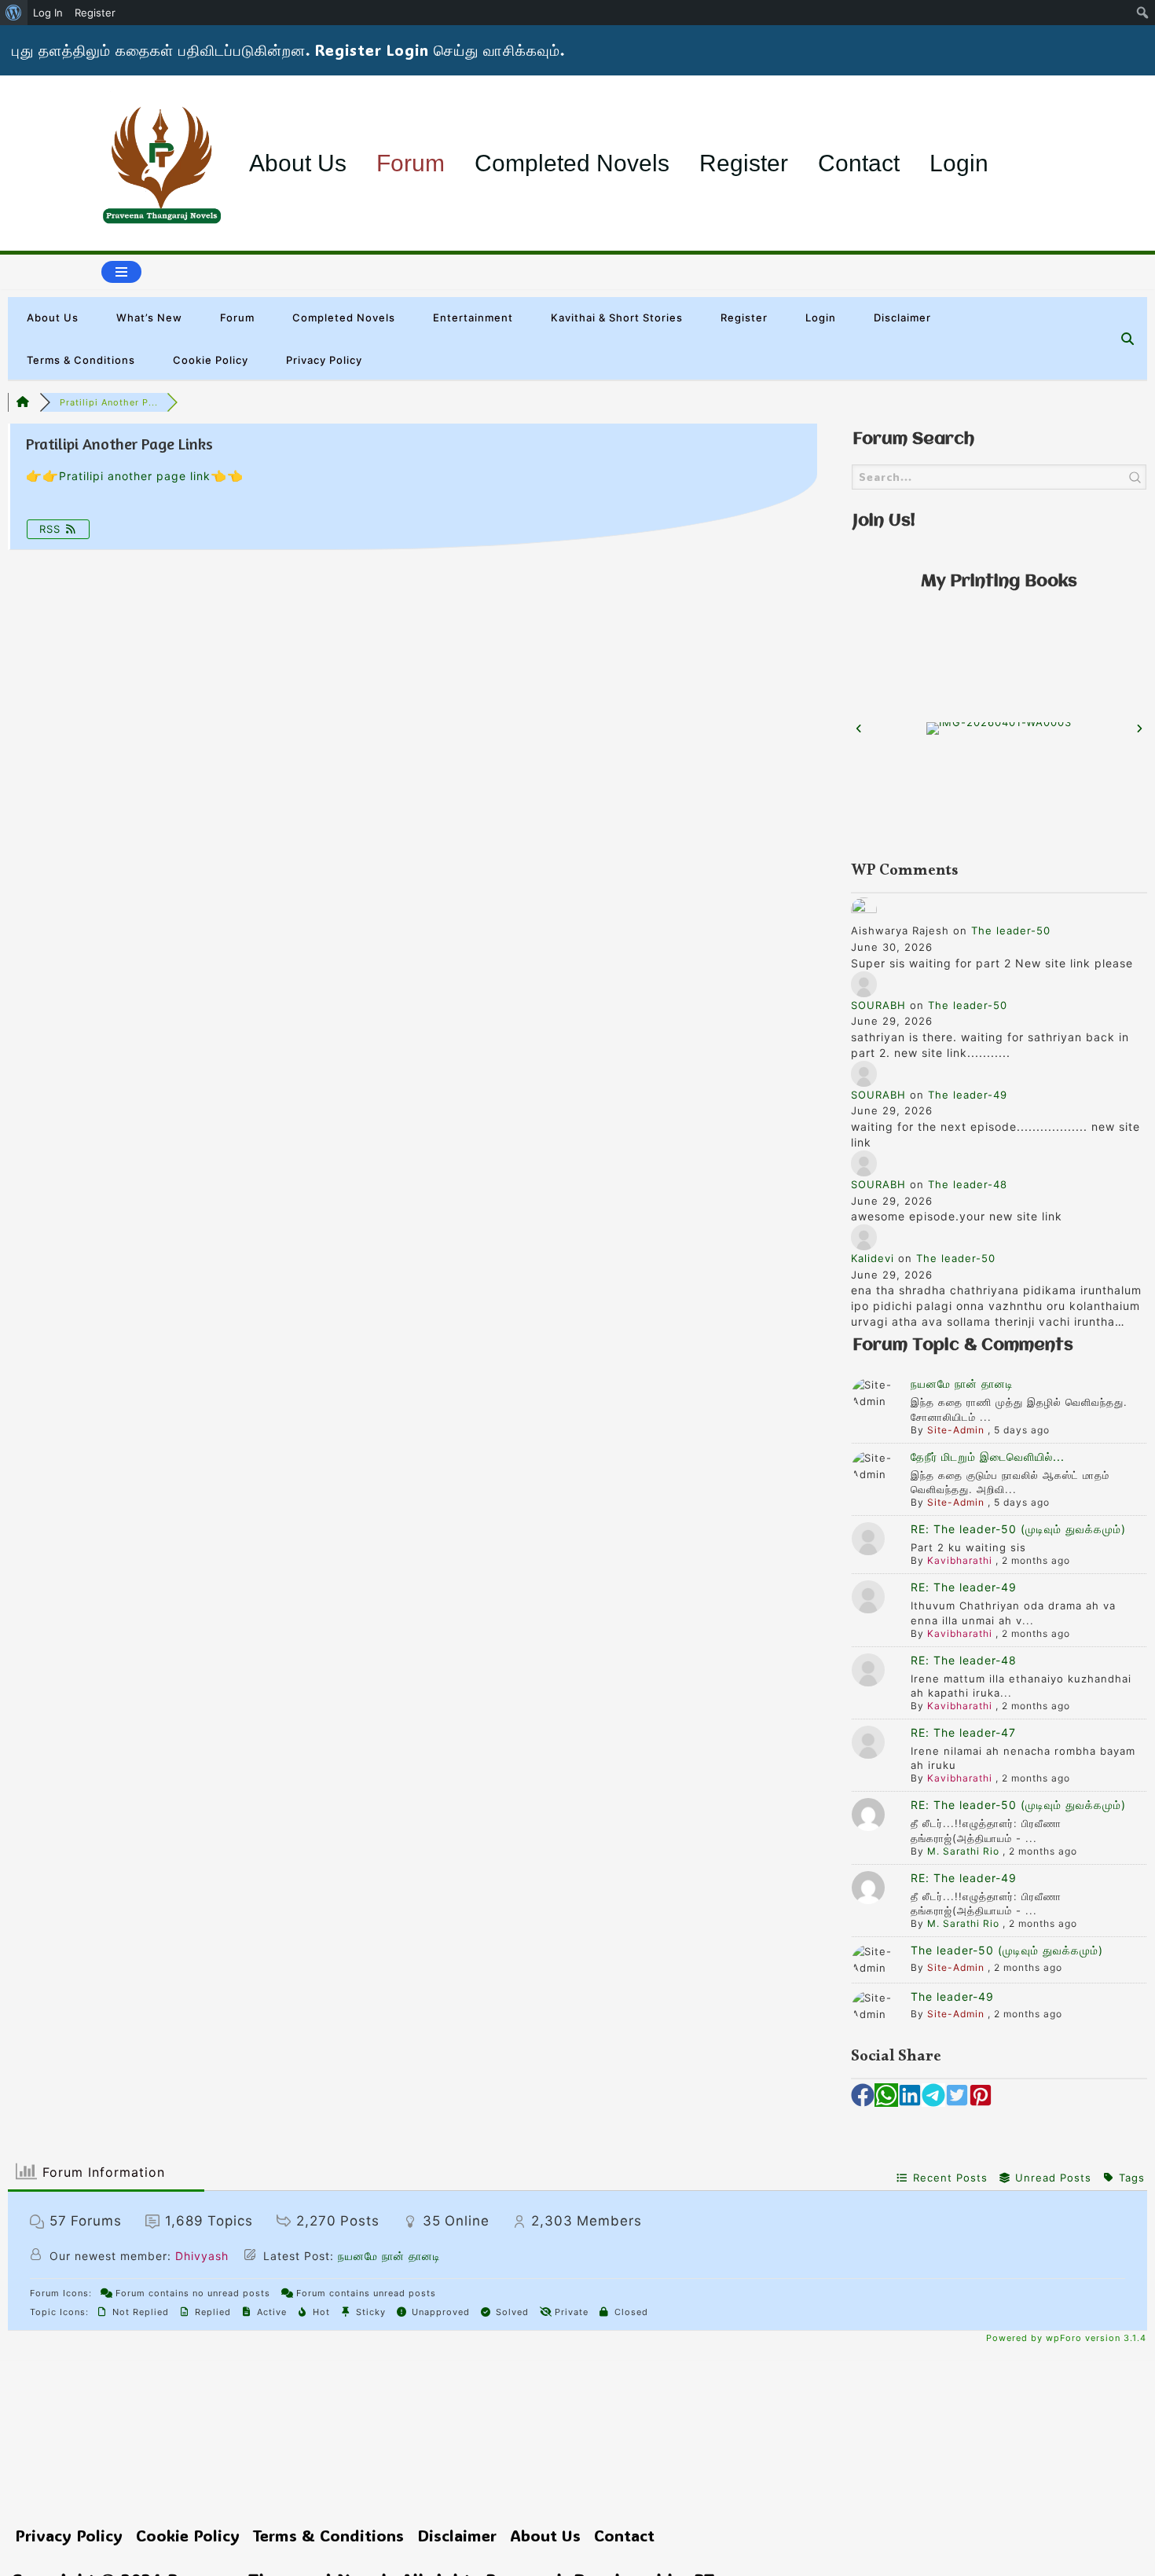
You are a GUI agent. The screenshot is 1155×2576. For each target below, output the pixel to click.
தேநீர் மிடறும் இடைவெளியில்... (988, 1457)
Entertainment (473, 317)
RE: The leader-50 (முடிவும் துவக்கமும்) (1018, 1529)
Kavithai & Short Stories (617, 317)
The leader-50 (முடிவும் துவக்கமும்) (1007, 1950)
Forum (411, 163)
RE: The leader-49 (964, 1587)
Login (959, 163)
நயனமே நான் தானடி (962, 1383)
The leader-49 (968, 1095)
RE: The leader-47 (963, 1732)
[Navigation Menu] (121, 272)
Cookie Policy (211, 360)
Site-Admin (956, 1430)
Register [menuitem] (95, 13)
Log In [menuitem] (48, 13)
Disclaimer (902, 317)
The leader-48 (968, 1184)
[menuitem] (14, 13)
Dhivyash (202, 2256)
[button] (859, 728)
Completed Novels (572, 163)
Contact (859, 163)
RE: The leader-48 (964, 1660)
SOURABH (878, 1005)
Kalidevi (873, 1258)
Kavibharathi (960, 1560)
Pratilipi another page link (135, 476)
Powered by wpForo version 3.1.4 (1065, 2338)
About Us (298, 163)
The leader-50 (1011, 930)
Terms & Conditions (81, 360)
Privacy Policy (324, 360)
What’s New (149, 317)
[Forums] (24, 402)
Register (744, 163)
